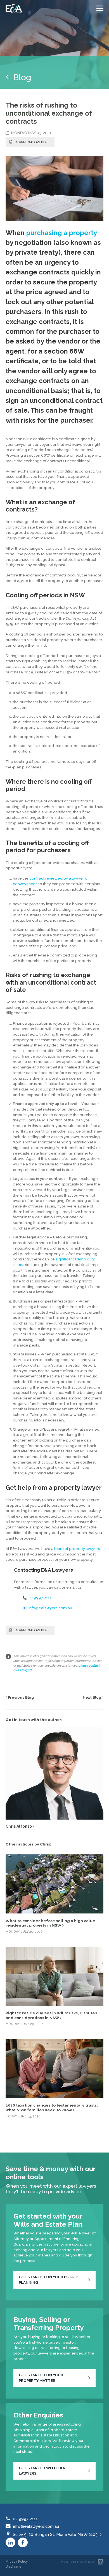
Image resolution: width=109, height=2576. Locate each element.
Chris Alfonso (19, 1826)
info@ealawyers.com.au (50, 1608)
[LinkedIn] (10, 2542)
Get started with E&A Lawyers (42, 2471)
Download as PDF (31, 142)
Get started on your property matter (41, 2378)
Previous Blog (20, 1697)
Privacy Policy (17, 2561)
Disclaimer (14, 2566)
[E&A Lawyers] (14, 8)
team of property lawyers (77, 1549)
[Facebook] (23, 2542)
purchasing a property (61, 233)
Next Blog (92, 1697)
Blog (20, 77)
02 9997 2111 (40, 1598)
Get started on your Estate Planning (49, 2280)
